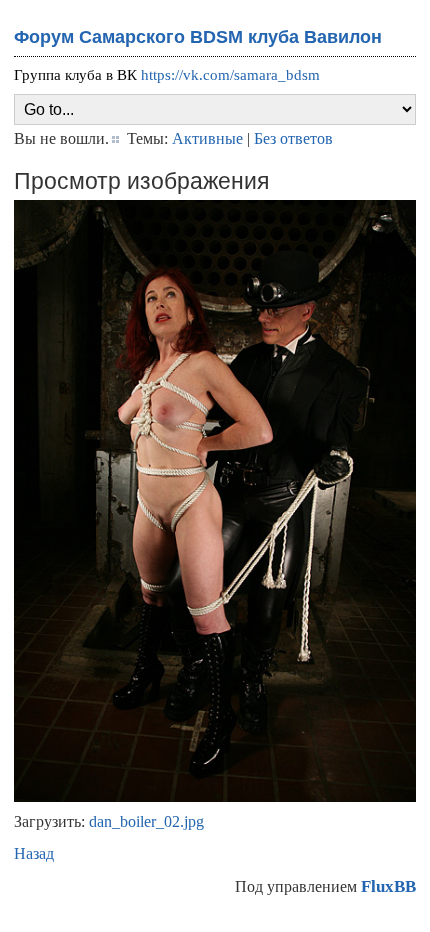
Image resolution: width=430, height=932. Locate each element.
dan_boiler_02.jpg (146, 821)
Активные (207, 138)
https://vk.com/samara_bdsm (230, 75)
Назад (34, 853)
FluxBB (388, 886)
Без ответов (293, 138)
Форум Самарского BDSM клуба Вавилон (198, 37)
